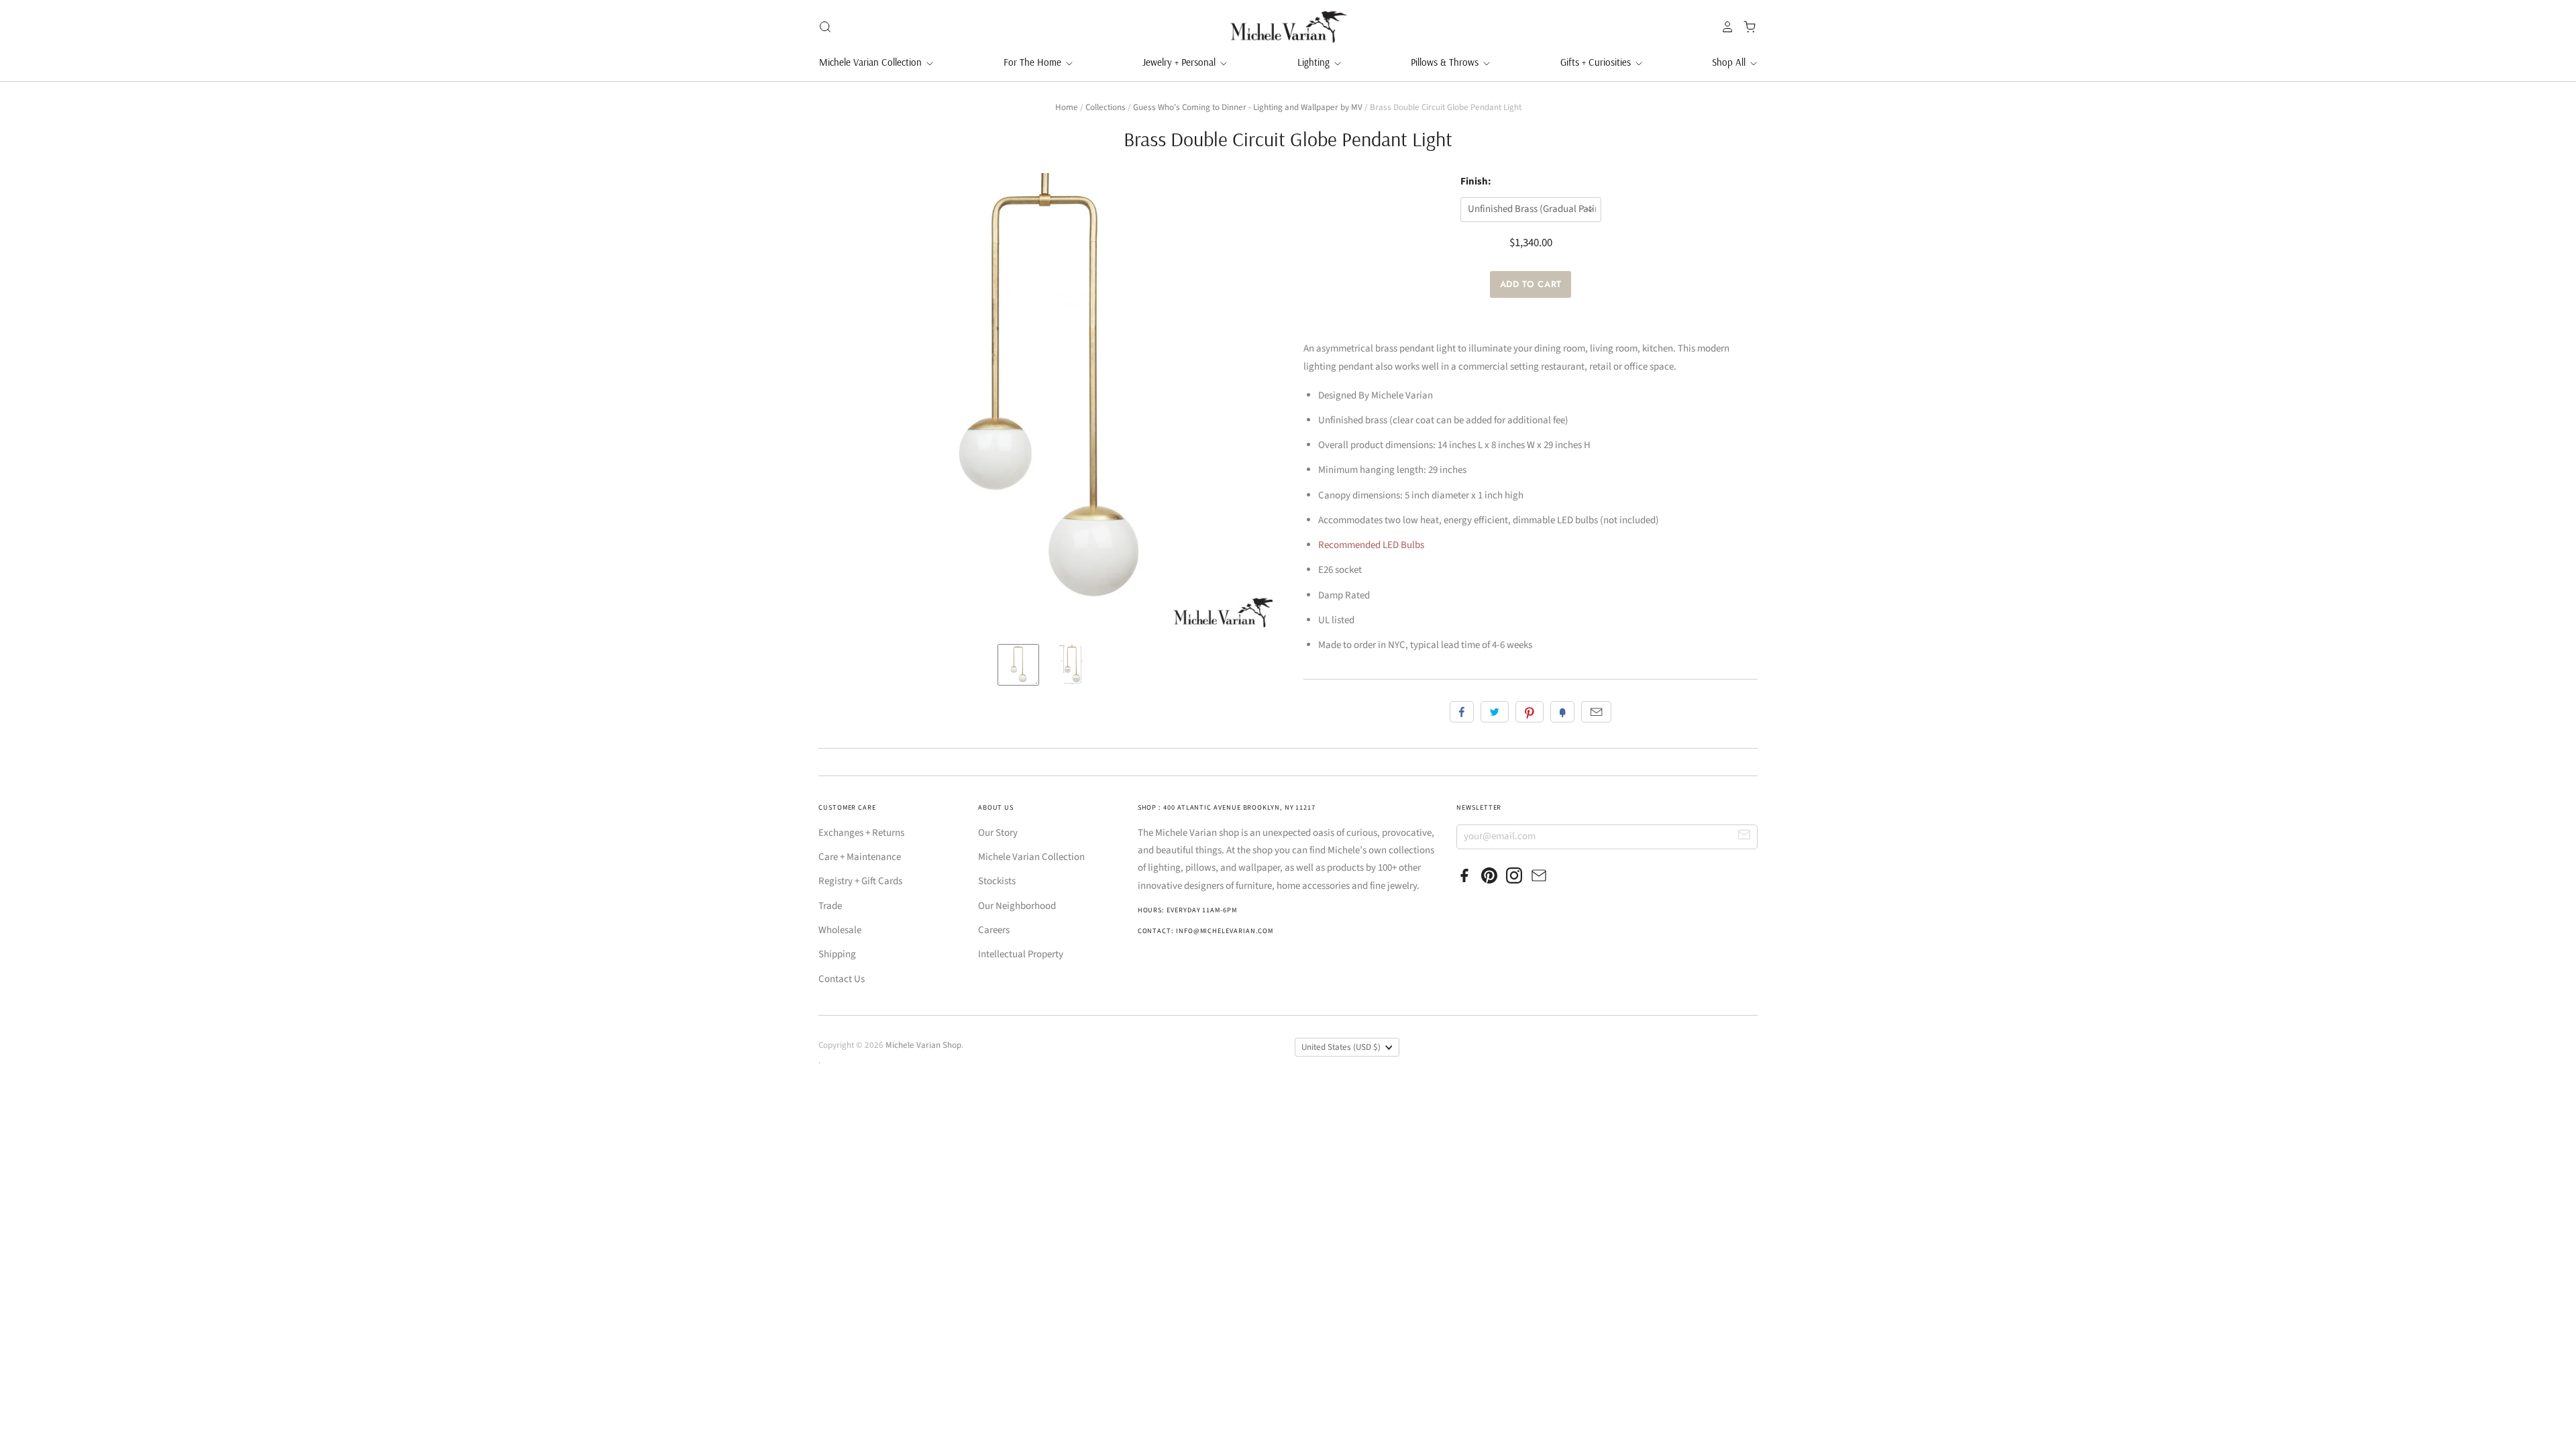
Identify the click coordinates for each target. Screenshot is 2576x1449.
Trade (830, 906)
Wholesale (840, 930)
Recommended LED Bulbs (1371, 545)
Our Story (998, 833)
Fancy (1562, 712)
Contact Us (842, 979)
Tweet (1495, 712)
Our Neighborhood (1017, 906)
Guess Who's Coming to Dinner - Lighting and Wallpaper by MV (1248, 107)
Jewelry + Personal (1180, 62)
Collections (1106, 107)
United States (1341, 1047)
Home (1067, 107)
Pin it (1529, 712)
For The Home (1034, 62)
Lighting (1315, 62)
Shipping (837, 954)
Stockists (997, 881)
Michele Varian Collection (872, 62)
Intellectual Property (1021, 954)
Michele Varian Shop (923, 1045)
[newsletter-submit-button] (1745, 836)
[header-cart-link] (1746, 27)
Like (1462, 712)
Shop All (1730, 62)
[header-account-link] (1724, 27)
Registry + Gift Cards (860, 881)
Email (1596, 712)
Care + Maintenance (860, 857)
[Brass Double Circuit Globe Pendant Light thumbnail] (1018, 665)
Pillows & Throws (1446, 62)
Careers (994, 930)
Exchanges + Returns (861, 833)
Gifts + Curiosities (1597, 62)
